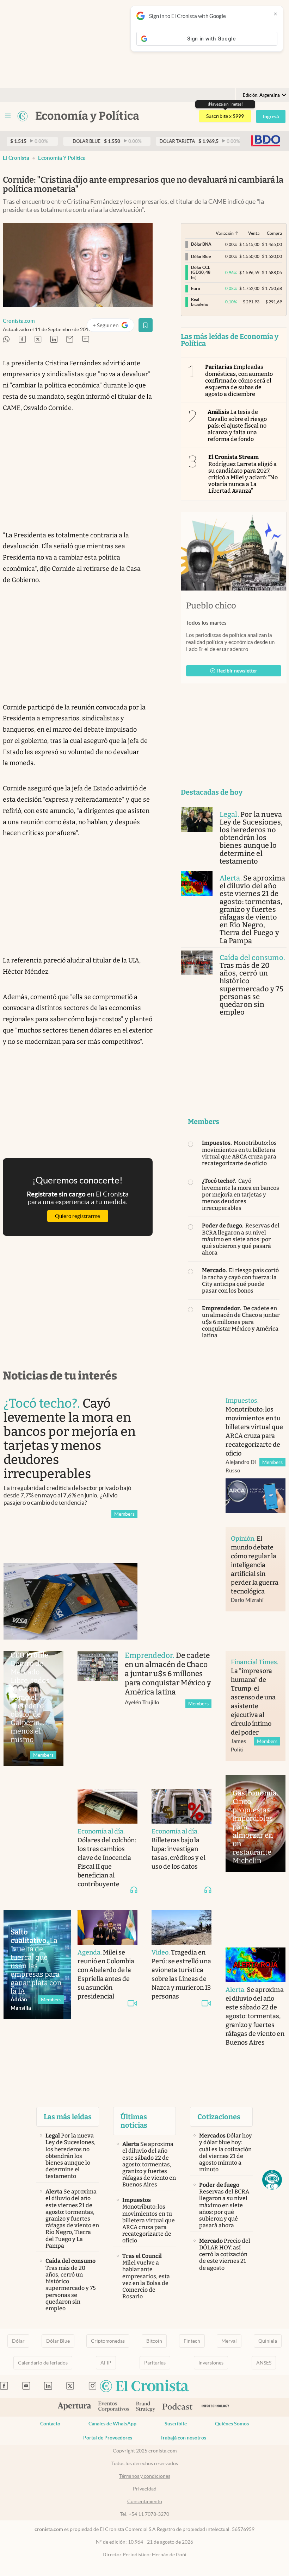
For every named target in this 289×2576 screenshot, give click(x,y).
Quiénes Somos (232, 2424)
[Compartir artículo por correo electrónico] (70, 340)
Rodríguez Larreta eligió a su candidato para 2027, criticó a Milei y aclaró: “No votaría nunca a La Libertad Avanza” (243, 474)
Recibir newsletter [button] (237, 671)
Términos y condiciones (145, 2476)
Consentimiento (145, 2501)
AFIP (106, 2363)
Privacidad (145, 2489)
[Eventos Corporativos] (113, 2407)
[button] (272, 2180)
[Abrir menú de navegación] (8, 116)
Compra (274, 233)
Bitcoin (154, 2341)
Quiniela (268, 2341)
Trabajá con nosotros (183, 2438)
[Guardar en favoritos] (146, 325)
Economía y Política (62, 158)
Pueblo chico (211, 606)
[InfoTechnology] (216, 2407)
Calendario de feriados (43, 2363)
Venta (254, 233)
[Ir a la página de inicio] (23, 116)
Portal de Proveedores (108, 2438)
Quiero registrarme (78, 1216)
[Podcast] (178, 2407)
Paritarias (155, 2363)
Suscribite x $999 (225, 116)
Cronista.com (19, 321)
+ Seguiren (113, 327)
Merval (229, 2341)
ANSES (264, 2363)
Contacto (50, 2424)
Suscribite (176, 2424)
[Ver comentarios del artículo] (86, 340)
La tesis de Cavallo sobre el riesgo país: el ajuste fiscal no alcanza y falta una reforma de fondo (237, 425)
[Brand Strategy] (146, 2407)
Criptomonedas (108, 2341)
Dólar (18, 2341)
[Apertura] (74, 2407)
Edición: (261, 95)
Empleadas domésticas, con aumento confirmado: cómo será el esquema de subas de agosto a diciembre (239, 380)
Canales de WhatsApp (112, 2424)
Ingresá (271, 116)
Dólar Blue (58, 2341)
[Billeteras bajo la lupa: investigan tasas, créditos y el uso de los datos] (182, 1807)
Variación (225, 233)
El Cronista (16, 158)
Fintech (192, 2341)
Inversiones (211, 2363)
